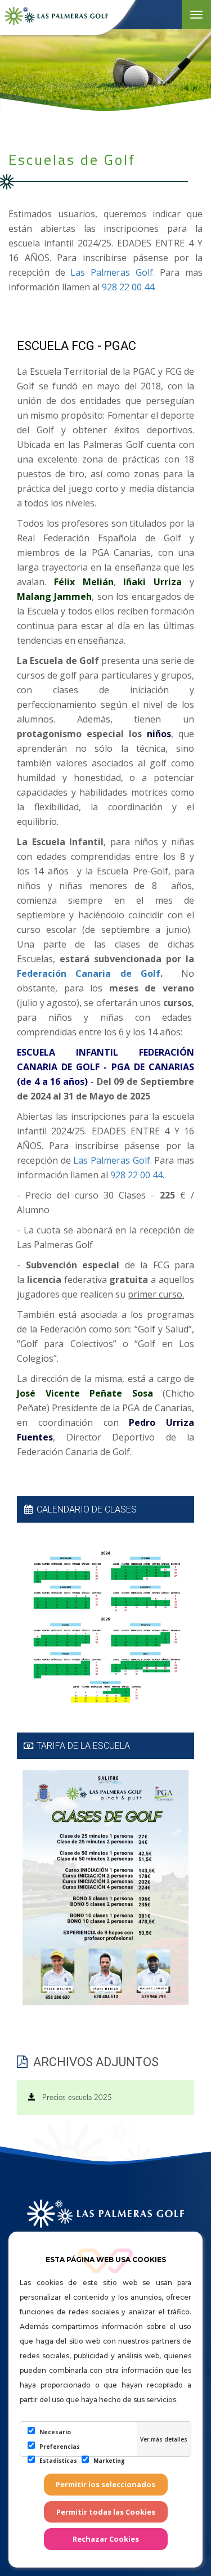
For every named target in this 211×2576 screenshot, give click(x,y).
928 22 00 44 (128, 287)
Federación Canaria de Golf (89, 973)
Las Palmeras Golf (111, 272)
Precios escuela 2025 (74, 2098)
